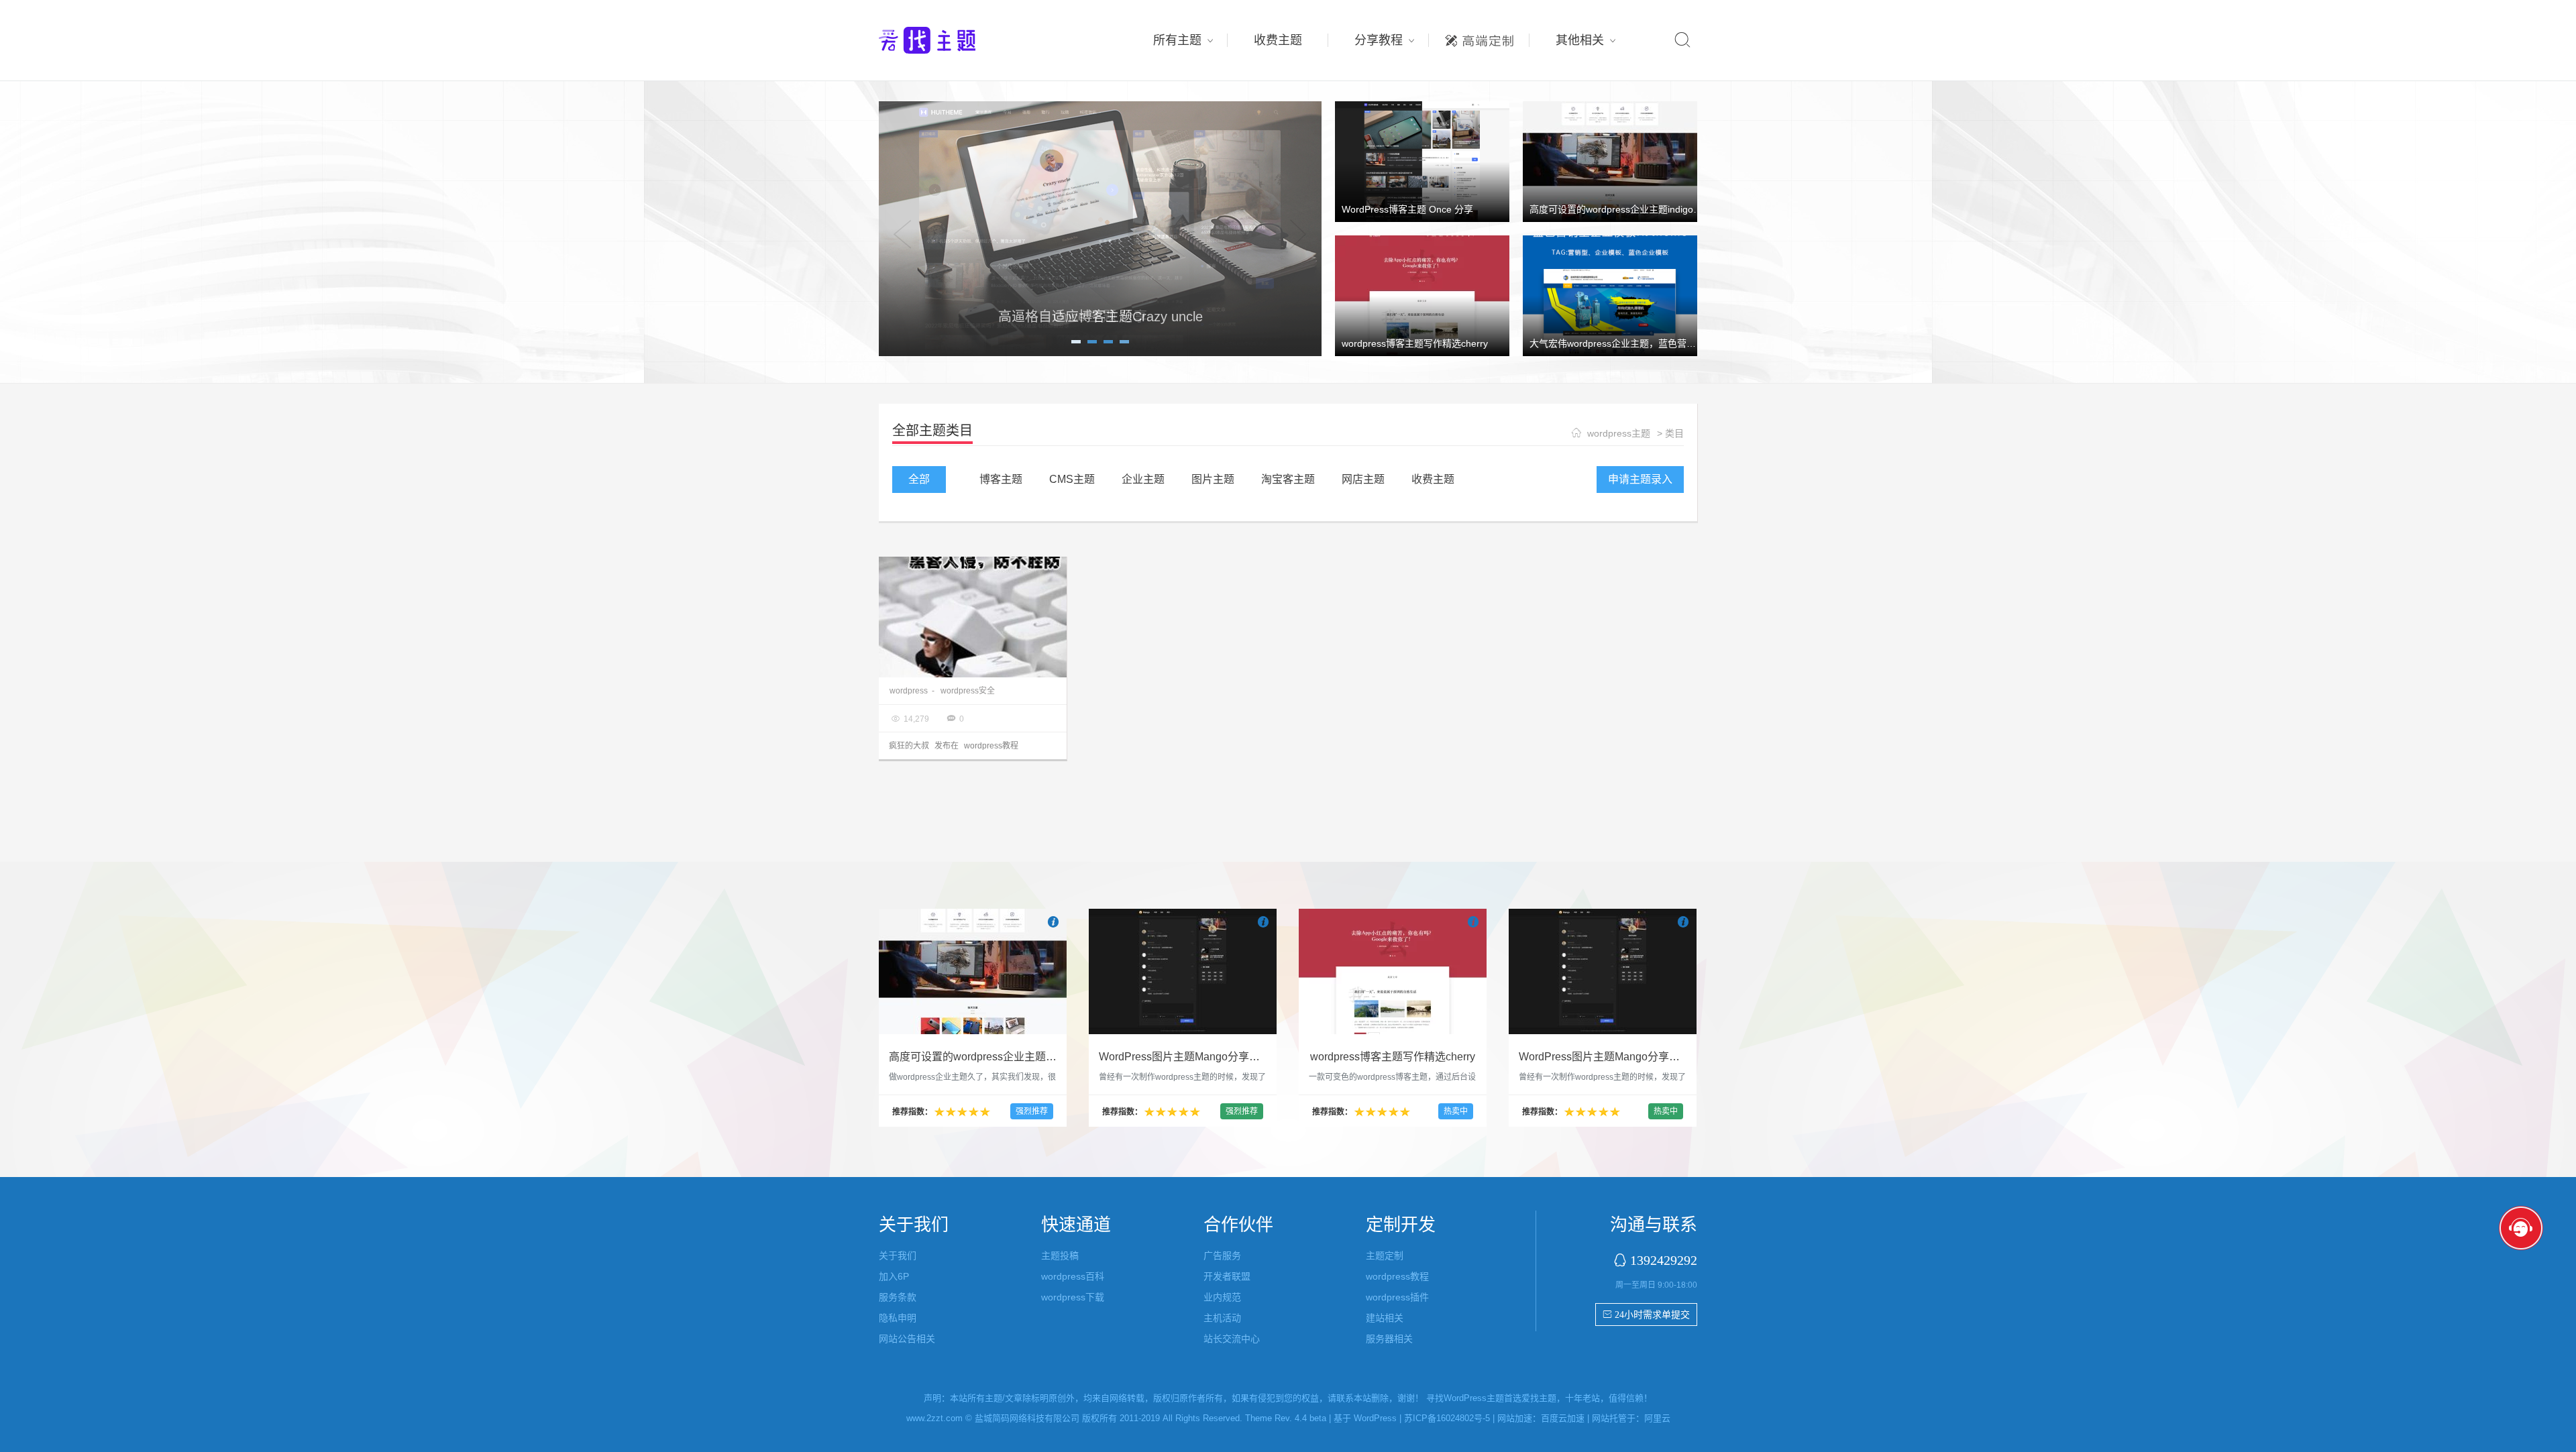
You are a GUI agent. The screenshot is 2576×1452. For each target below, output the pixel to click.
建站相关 (1385, 1318)
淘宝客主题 (1288, 479)
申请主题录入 (1640, 479)
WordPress (1375, 1418)
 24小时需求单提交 (1646, 1315)
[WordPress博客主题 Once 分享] (1422, 161)
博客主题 (1001, 479)
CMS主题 (1072, 479)
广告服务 (1222, 1255)
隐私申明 (898, 1318)
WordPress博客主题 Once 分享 (1407, 209)
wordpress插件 (1397, 1297)
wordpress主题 (1619, 433)
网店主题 (1363, 479)
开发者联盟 (1227, 1276)
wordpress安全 (968, 691)
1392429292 (1664, 1260)
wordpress (909, 691)
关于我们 (898, 1255)
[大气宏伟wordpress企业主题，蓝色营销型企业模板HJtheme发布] (1610, 295)
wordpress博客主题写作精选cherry (1415, 343)
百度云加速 (1563, 1418)
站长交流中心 (1232, 1339)
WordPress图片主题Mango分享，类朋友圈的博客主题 (1228, 1057)
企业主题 (1143, 479)
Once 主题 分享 (1100, 317)
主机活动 (1222, 1318)
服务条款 (898, 1297)
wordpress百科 (1073, 1276)
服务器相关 (1389, 1339)
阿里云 (1657, 1418)
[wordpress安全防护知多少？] (973, 617)
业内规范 (1222, 1297)
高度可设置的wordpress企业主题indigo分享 (1621, 209)
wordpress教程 (991, 746)
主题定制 (1479, 37)
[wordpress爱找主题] (1100, 228)
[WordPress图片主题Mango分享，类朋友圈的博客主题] (1183, 971)
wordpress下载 (1073, 1297)
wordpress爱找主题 (953, 40)
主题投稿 (1060, 1255)
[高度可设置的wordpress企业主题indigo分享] (1610, 161)
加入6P (894, 1276)
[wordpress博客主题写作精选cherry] (1422, 295)
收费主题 (1278, 40)
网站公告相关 (907, 1339)
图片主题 (1213, 479)
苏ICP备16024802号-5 (1447, 1418)
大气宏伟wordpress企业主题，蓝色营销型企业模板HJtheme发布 (1665, 343)
